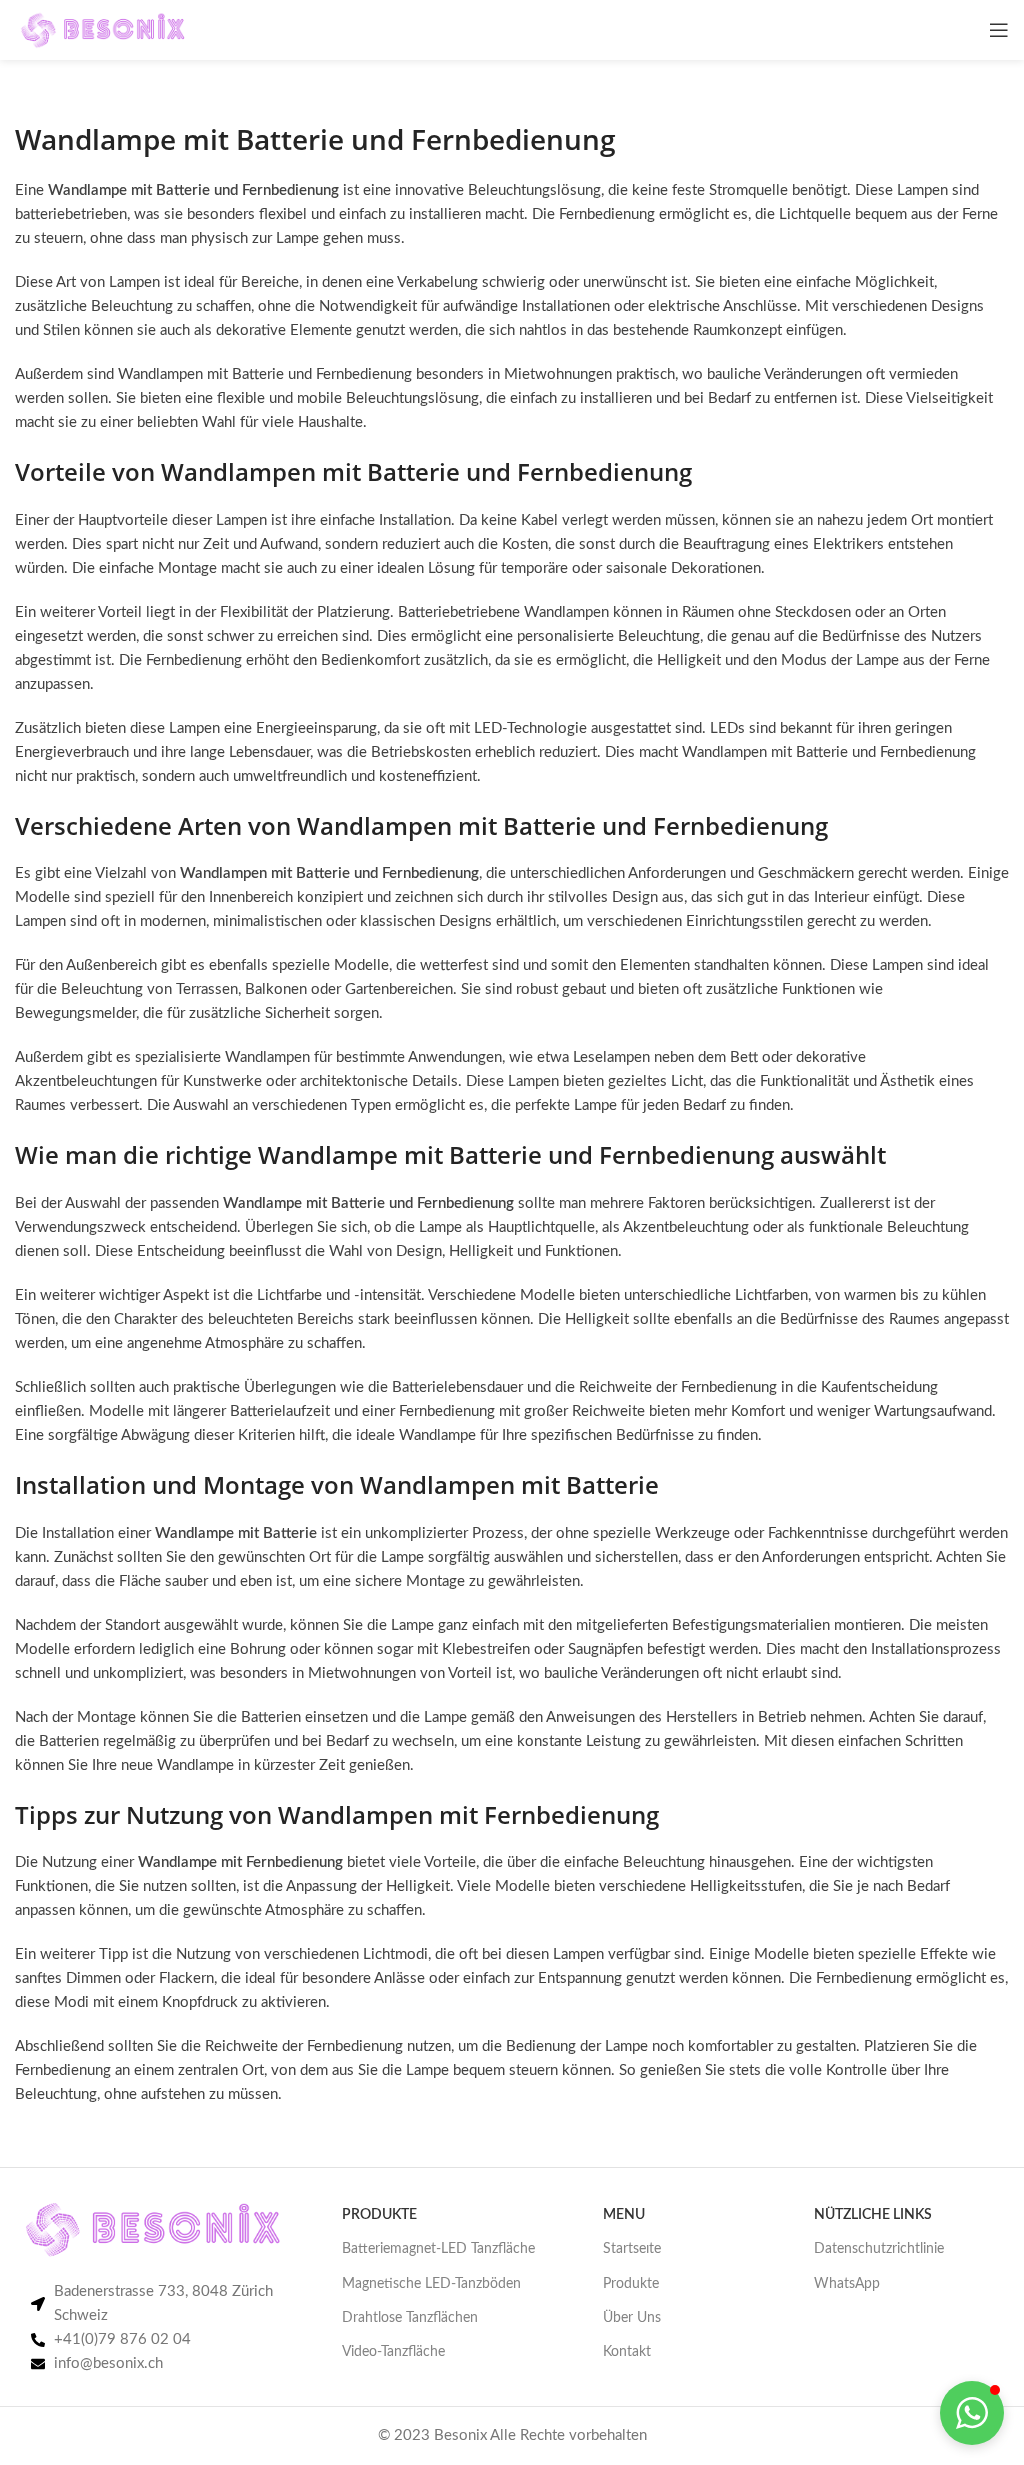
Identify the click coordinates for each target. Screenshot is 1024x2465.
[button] (972, 2413)
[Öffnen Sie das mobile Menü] (999, 30)
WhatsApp (847, 2284)
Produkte (631, 2284)
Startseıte (632, 2249)
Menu (624, 2215)
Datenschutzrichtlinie (879, 2249)
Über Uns (632, 2318)
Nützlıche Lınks (873, 2215)
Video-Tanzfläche (393, 2352)
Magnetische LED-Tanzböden (431, 2284)
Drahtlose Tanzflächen (410, 2318)
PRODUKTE (379, 2215)
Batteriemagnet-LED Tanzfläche (438, 2249)
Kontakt (627, 2352)
